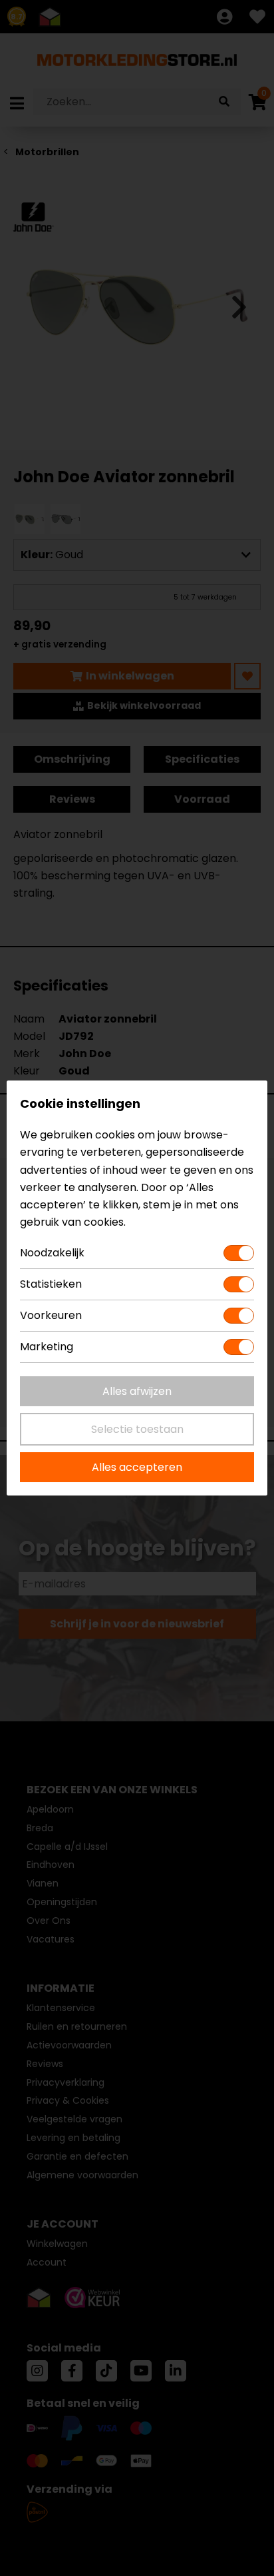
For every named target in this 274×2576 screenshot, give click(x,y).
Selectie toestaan (137, 1429)
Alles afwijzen (137, 1391)
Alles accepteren (137, 1467)
